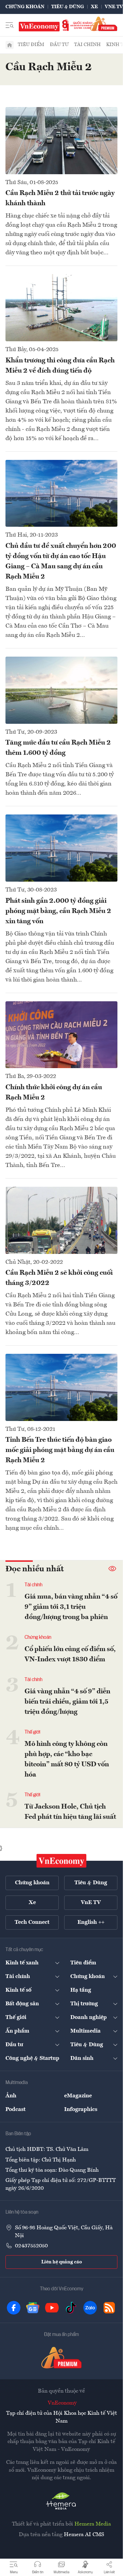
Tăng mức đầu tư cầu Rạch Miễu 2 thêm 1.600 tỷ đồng (58, 748)
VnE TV (114, 7)
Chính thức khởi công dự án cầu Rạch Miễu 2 (54, 1093)
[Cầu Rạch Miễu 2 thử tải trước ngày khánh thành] (61, 141)
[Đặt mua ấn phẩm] (104, 24)
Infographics (81, 2110)
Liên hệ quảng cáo (62, 2262)
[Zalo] (90, 2308)
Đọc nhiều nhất (35, 1569)
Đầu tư (59, 45)
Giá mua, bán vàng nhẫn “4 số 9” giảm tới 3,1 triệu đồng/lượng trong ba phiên (71, 1607)
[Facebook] (14, 2308)
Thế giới (32, 1732)
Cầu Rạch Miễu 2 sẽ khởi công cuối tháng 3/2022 (59, 1278)
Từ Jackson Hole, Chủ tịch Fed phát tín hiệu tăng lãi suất (70, 1812)
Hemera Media (93, 2524)
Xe (94, 7)
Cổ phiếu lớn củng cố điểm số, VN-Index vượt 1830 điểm (70, 1654)
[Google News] (33, 2308)
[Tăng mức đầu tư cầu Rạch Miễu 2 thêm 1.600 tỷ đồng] (61, 690)
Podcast (16, 2110)
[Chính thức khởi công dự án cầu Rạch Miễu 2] (61, 1035)
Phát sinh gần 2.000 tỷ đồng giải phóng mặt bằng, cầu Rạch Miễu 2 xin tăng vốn (58, 911)
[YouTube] (52, 2308)
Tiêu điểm (31, 45)
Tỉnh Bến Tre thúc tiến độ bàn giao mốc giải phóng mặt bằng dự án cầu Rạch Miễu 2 (60, 1450)
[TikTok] (71, 2308)
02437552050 (31, 2246)
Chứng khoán (25, 7)
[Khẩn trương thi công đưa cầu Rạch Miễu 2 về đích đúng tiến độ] (61, 308)
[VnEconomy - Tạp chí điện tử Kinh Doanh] (61, 1861)
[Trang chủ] (10, 45)
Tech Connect (32, 1922)
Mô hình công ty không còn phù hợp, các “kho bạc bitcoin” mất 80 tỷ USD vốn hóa (67, 1759)
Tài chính (87, 45)
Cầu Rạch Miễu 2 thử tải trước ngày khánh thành (60, 198)
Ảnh (11, 2096)
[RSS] (109, 2308)
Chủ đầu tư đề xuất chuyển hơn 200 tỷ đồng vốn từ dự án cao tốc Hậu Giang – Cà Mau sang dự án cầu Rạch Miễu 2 (61, 561)
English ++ (91, 1922)
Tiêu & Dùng (68, 7)
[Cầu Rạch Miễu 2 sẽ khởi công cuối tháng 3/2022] (61, 1220)
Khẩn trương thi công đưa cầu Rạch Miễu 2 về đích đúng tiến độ (60, 366)
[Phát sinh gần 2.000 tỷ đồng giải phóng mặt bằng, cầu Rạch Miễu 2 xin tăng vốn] (61, 848)
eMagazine (78, 2096)
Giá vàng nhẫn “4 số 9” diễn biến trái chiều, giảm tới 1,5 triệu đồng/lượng (67, 1702)
